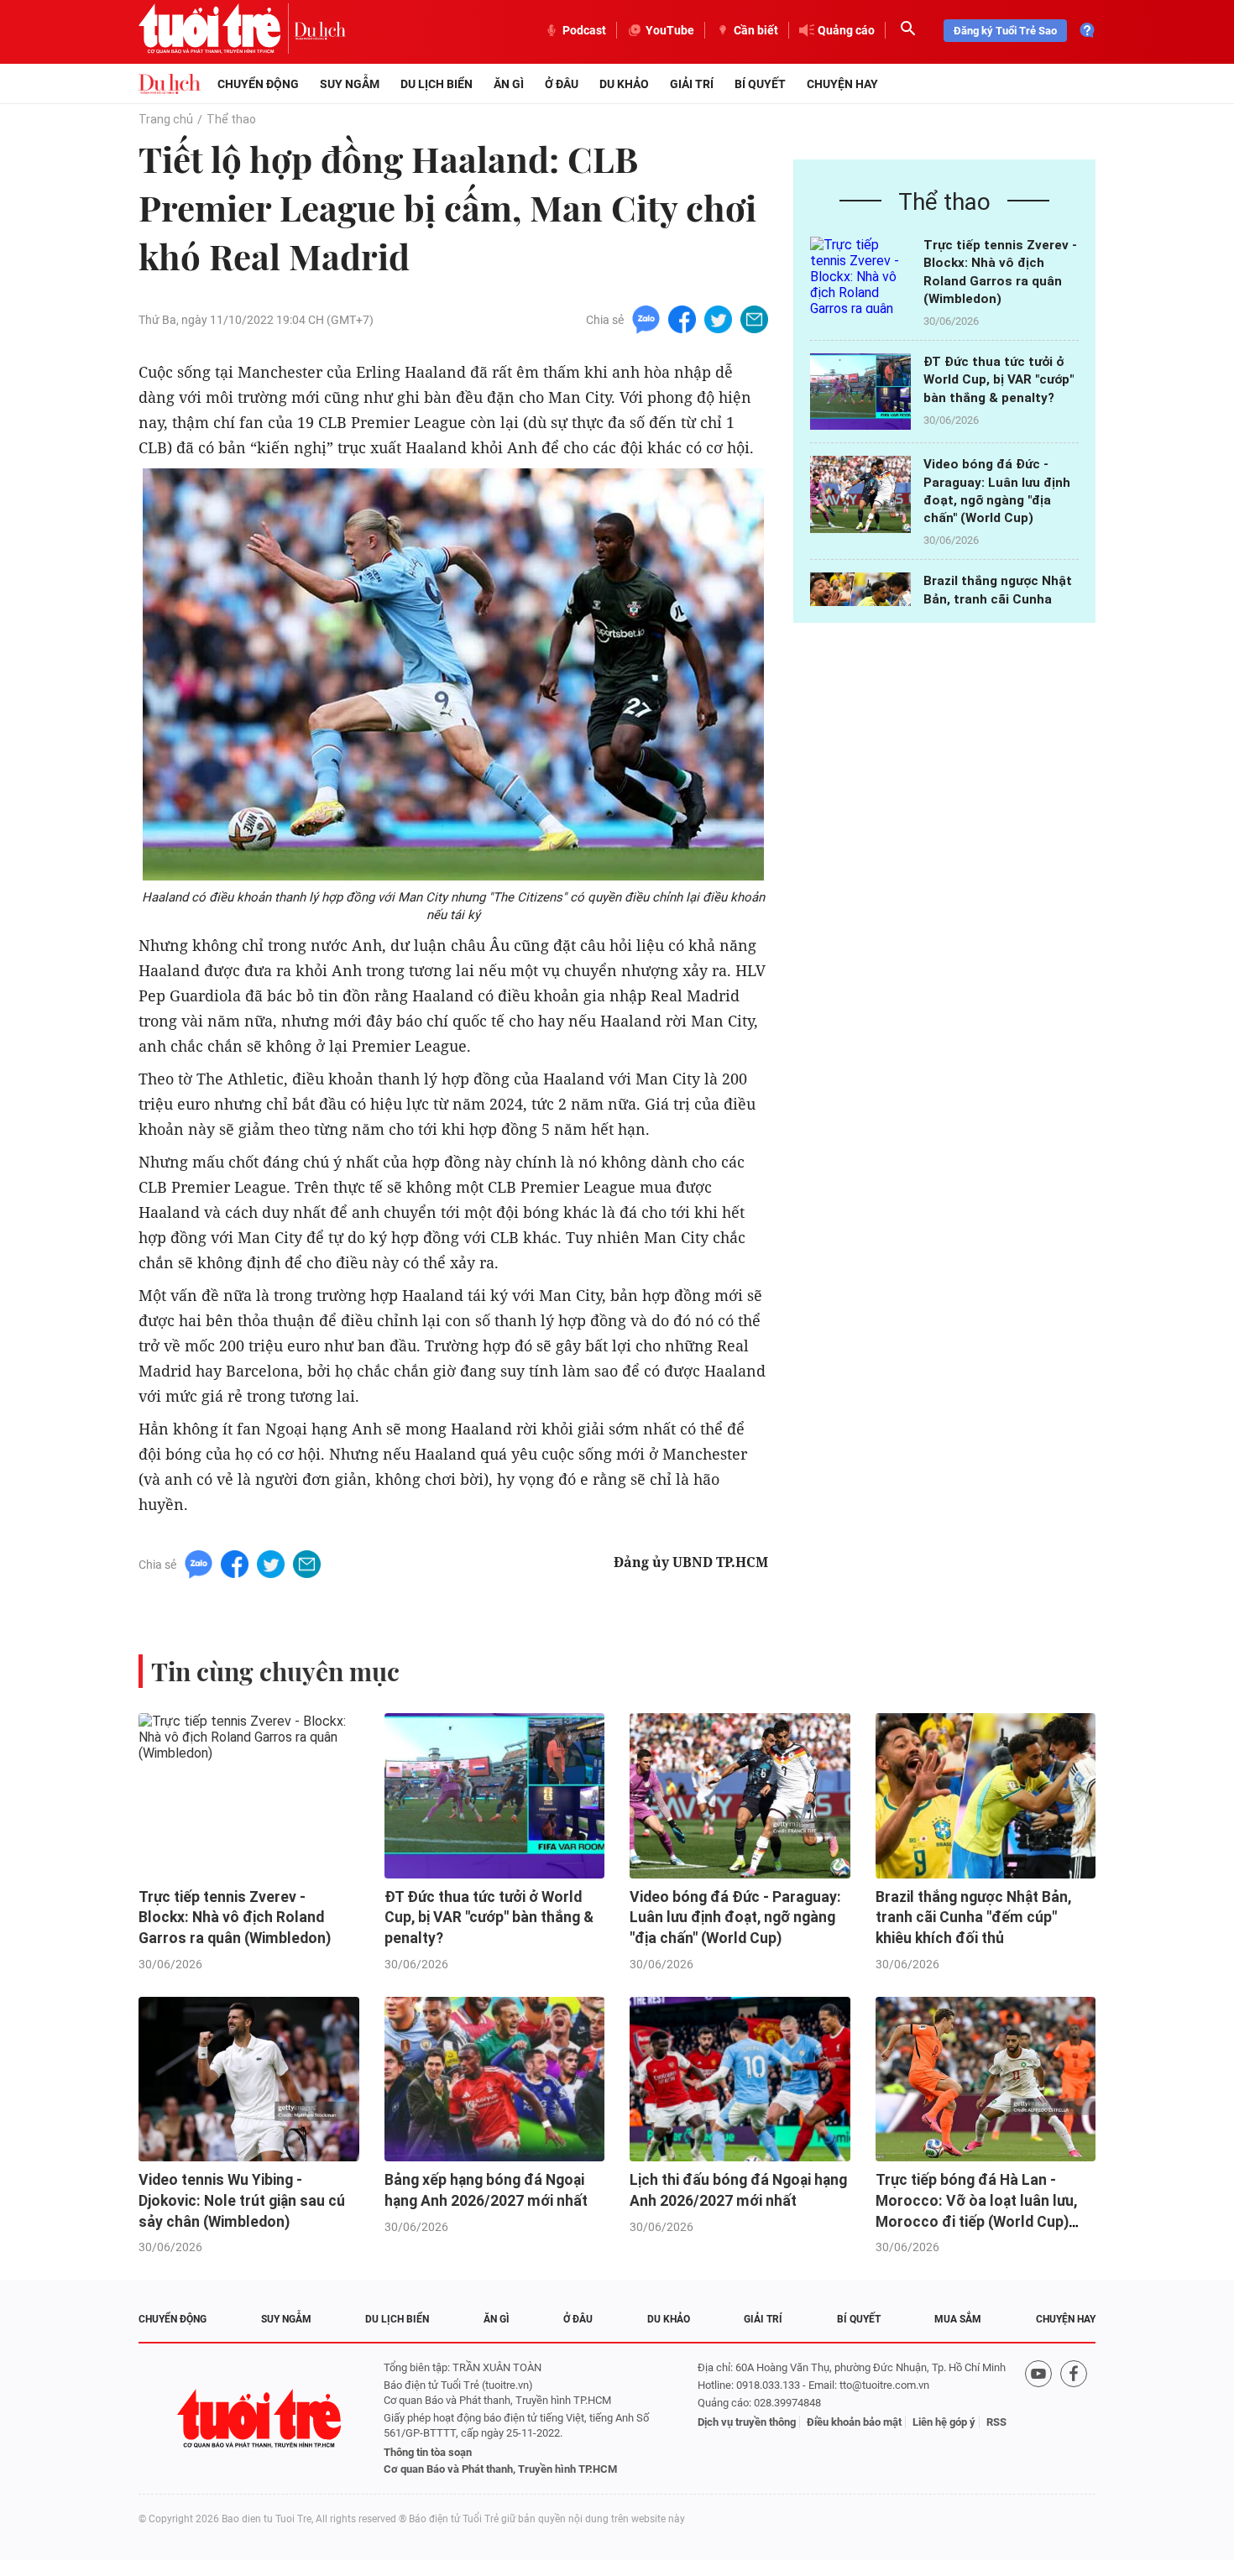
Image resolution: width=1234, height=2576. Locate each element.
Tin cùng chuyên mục (275, 1671)
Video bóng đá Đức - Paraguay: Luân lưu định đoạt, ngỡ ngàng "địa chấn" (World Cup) (735, 1918)
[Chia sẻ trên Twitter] (718, 319)
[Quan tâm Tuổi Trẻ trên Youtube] (1038, 2419)
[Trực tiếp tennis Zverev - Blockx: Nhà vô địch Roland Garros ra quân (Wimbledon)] (860, 275)
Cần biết (756, 30)
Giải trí (692, 84)
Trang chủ (166, 119)
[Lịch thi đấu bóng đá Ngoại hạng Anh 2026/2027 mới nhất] (740, 2080)
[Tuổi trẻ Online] (261, 2419)
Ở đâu (562, 84)
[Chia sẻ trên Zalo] (646, 319)
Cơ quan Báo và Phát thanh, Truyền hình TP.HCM (500, 2469)
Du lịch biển (437, 84)
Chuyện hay (842, 84)
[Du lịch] (320, 30)
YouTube (670, 30)
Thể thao (231, 119)
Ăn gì (509, 84)
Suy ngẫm (350, 84)
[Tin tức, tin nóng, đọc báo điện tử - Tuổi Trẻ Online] (216, 30)
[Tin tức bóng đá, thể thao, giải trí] (170, 84)
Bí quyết (760, 84)
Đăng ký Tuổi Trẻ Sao (1005, 31)
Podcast (584, 30)
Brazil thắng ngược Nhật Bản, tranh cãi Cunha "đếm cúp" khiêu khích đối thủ (973, 1918)
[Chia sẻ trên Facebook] (682, 319)
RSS (996, 2422)
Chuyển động (258, 84)
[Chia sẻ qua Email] (754, 319)
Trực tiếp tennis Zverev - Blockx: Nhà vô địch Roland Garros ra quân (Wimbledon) (235, 1918)
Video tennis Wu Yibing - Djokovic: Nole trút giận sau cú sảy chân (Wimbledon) (242, 2200)
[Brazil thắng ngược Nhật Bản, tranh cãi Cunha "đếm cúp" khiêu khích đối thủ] (986, 1796)
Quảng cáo (846, 30)
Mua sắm (958, 2319)
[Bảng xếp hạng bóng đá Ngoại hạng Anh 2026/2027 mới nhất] (495, 2080)
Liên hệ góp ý (944, 2422)
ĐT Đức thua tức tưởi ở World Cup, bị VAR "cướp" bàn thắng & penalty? (999, 380)
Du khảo (624, 84)
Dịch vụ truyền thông (747, 2422)
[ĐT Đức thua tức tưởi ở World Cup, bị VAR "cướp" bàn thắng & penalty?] (860, 392)
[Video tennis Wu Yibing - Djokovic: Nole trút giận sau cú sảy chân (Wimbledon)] (249, 2080)
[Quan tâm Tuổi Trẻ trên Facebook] (1074, 2419)
